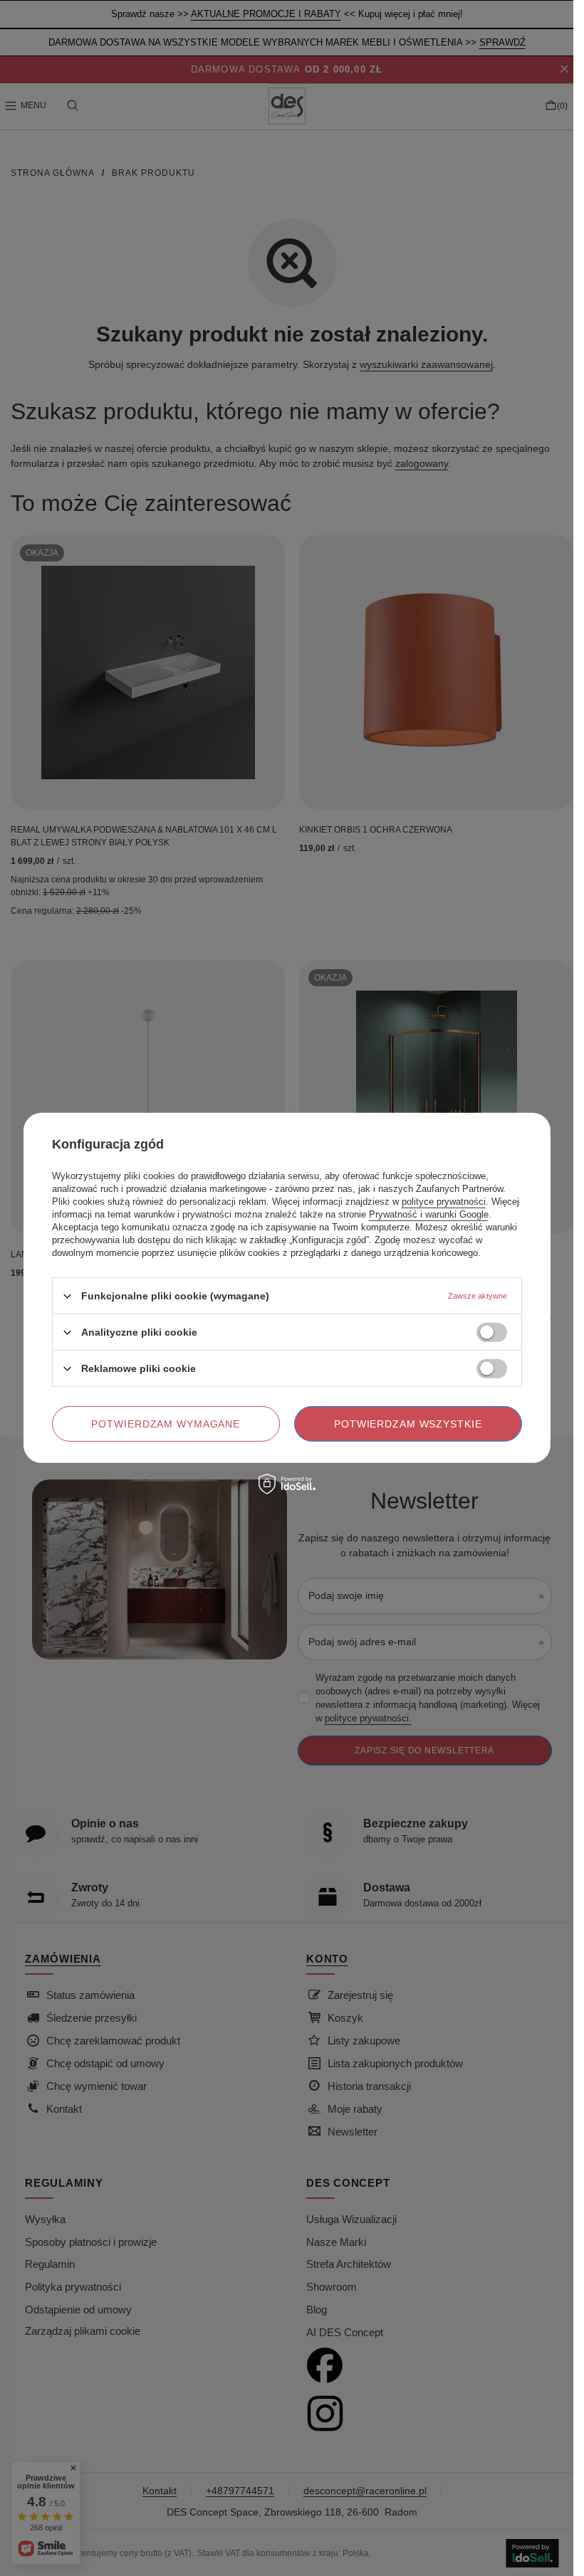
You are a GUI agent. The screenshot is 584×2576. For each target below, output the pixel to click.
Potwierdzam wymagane (166, 1424)
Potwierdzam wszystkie (408, 1424)
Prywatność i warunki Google (429, 1214)
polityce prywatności (444, 1202)
